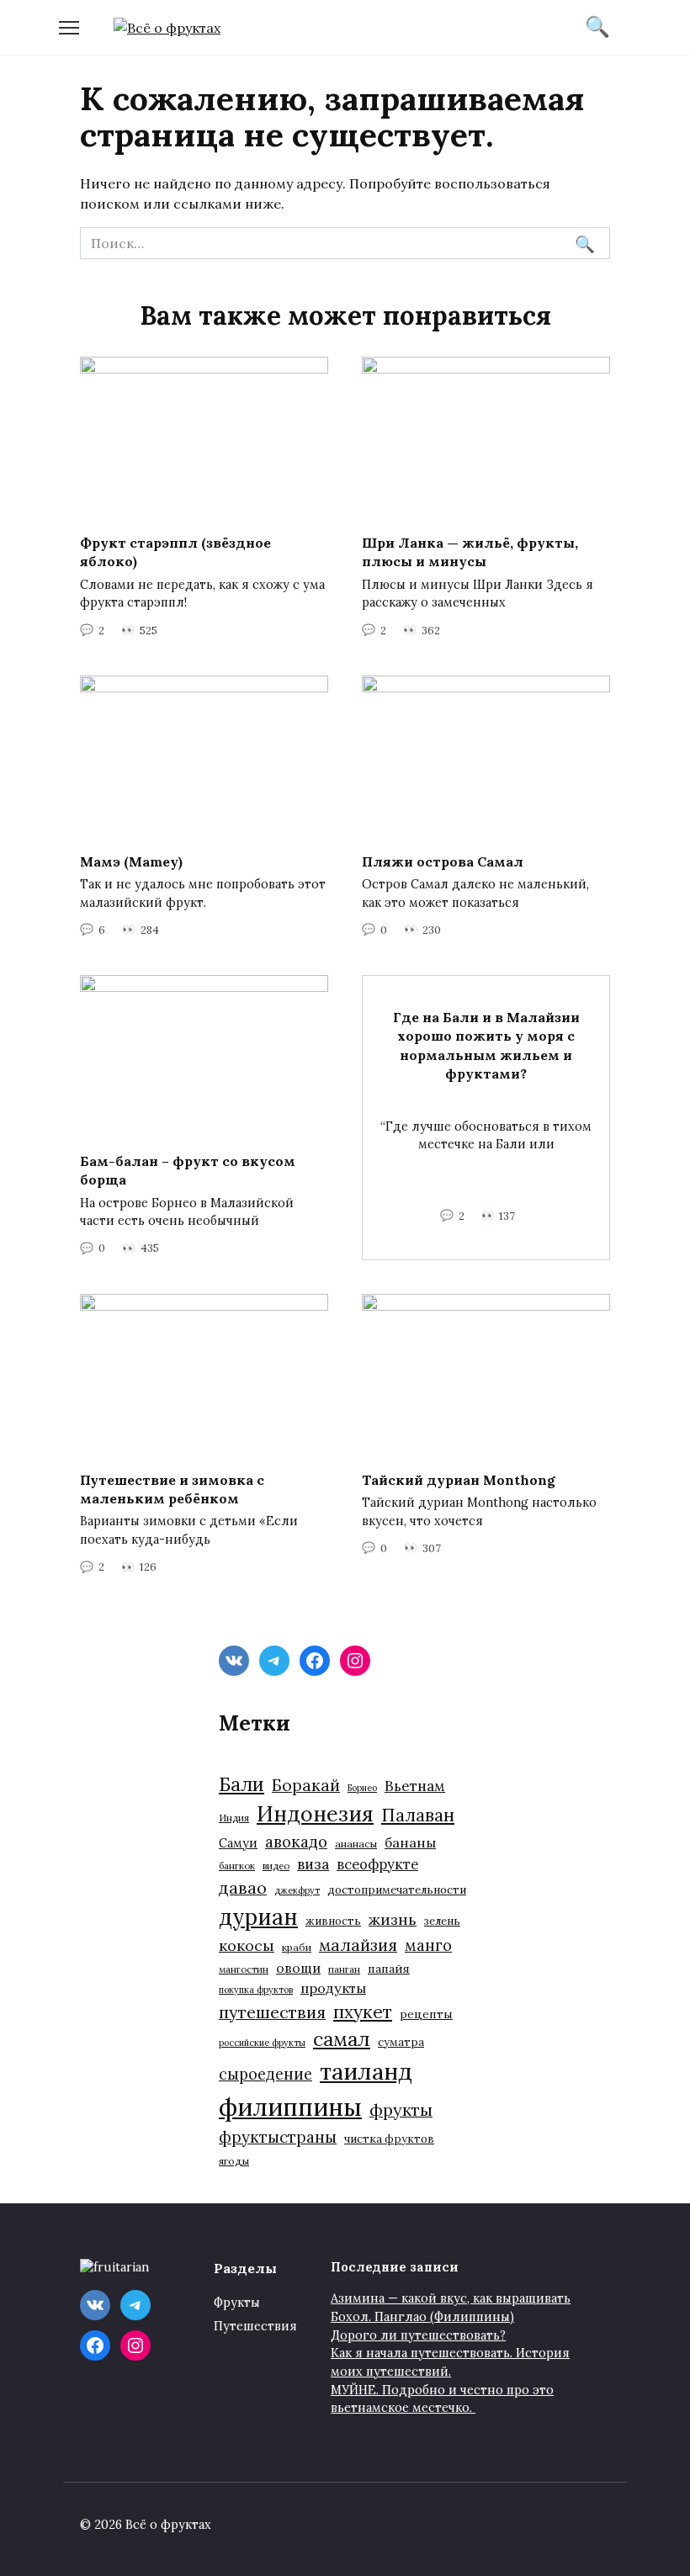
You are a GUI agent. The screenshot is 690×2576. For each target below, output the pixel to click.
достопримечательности (397, 1890)
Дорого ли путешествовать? (418, 2335)
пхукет (363, 2012)
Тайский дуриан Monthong (459, 1479)
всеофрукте (377, 1864)
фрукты (401, 2110)
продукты (333, 1988)
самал (342, 2039)
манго (428, 1945)
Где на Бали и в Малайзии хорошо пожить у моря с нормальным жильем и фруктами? (486, 1044)
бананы (410, 1842)
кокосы (247, 1945)
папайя (389, 1969)
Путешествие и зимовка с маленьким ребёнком (172, 1488)
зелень (442, 1921)
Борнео (362, 1788)
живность (333, 1921)
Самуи (238, 1843)
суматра (401, 2042)
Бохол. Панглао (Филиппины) (422, 2317)
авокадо (296, 1842)
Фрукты (237, 2303)
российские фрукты (262, 2043)
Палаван (418, 1815)
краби (297, 1947)
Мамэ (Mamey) (131, 861)
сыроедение (265, 2074)
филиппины (290, 2107)
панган (344, 1969)
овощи (298, 1968)
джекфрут (297, 1890)
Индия (234, 1818)
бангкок (237, 1866)
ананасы (356, 1844)
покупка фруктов (256, 1990)
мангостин (244, 1969)
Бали (241, 1784)
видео (276, 1866)
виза (313, 1864)
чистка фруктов (389, 2139)
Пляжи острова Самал (443, 861)
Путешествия (255, 2326)
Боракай (306, 1785)
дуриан (258, 1917)
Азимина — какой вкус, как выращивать (451, 2298)
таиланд (366, 2071)
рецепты (426, 2014)
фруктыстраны (278, 2137)
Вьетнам (415, 1786)
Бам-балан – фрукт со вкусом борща (188, 1170)
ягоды (234, 2161)
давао (243, 1887)
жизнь (393, 1919)
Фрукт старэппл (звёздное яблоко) (175, 552)
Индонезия (315, 1814)
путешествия (272, 2012)
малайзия (358, 1945)
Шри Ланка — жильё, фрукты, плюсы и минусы (470, 552)
